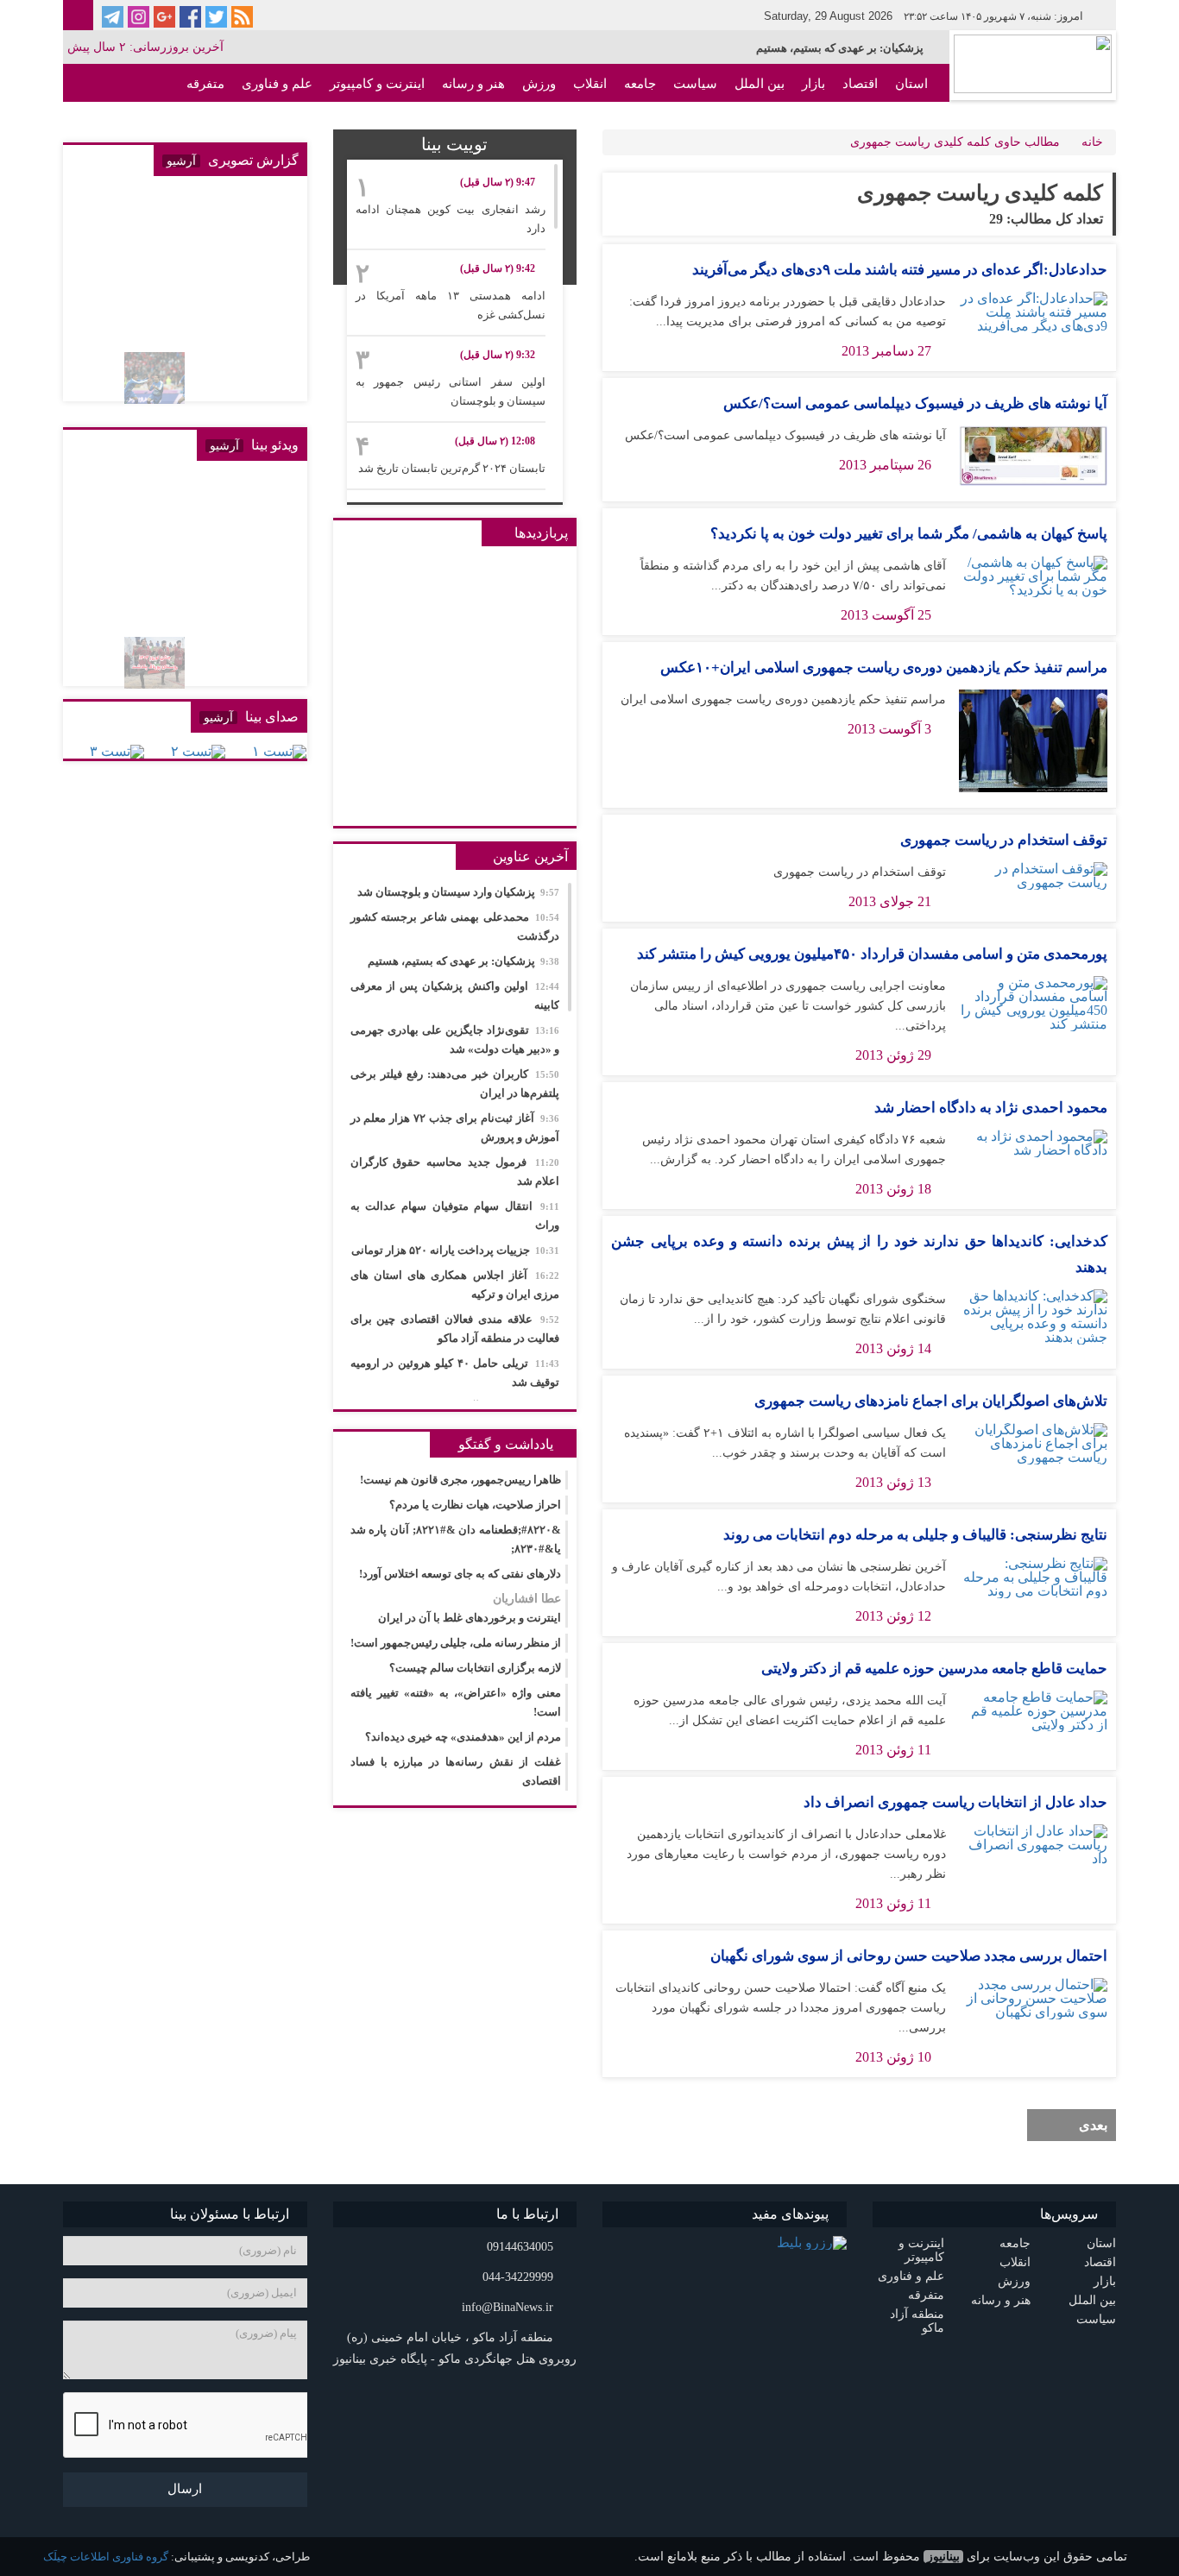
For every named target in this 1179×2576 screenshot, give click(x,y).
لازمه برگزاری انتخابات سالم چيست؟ (475, 1668)
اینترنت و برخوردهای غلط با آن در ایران (470, 1608)
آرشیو (181, 161)
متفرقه (205, 84)
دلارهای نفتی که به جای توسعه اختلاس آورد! (460, 1574)
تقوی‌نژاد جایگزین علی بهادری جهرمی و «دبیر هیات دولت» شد (455, 1039)
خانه (1092, 142)
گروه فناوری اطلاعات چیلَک (106, 2557)
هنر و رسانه (473, 84)
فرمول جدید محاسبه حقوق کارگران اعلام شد (455, 1171)
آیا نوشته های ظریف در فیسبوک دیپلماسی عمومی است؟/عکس (915, 403)
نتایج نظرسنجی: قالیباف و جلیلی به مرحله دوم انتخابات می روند (915, 1535)
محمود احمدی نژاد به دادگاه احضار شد (991, 1108)
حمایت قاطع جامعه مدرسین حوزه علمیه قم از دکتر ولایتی (934, 1669)
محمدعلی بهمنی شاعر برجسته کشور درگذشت (455, 926)
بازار (813, 84)
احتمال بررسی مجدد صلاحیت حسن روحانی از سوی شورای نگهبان (909, 1956)
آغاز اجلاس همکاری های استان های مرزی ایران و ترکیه (455, 1285)
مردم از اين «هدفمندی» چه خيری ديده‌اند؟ (463, 1737)
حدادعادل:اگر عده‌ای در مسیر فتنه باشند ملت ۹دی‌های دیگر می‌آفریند (900, 270)
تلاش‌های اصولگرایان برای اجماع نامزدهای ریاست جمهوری (931, 1401)
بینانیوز (943, 2557)
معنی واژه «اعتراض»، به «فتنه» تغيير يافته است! (456, 1702)
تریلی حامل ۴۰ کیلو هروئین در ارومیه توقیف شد (455, 1373)
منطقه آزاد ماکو (885, 122)
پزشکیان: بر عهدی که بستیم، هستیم (840, 48)
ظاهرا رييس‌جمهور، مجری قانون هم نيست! (460, 1480)
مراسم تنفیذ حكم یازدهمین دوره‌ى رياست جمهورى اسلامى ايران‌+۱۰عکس (884, 668)
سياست (695, 84)
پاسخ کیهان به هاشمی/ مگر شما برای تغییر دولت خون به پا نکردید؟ (909, 534)
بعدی (1093, 2125)
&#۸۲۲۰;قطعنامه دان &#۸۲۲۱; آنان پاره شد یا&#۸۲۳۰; (456, 1539)
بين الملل (760, 84)
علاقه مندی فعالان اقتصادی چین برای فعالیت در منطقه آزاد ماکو (455, 1329)
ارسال (185, 2489)
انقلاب (590, 84)
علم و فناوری (277, 84)
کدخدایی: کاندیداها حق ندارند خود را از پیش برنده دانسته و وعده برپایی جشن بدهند (859, 1254)
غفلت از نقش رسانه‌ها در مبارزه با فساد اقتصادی (456, 1771)
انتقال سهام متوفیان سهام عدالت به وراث (455, 1216)
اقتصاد (860, 84)
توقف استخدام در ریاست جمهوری (1004, 840)
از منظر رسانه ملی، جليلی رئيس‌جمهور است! (456, 1643)
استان (911, 84)
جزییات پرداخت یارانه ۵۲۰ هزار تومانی (455, 1250)
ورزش (539, 84)
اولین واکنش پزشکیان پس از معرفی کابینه (455, 995)
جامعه (640, 84)
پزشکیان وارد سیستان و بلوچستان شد (458, 892)
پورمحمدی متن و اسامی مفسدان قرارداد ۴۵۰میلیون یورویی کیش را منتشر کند (872, 954)
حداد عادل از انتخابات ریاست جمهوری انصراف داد (955, 1802)
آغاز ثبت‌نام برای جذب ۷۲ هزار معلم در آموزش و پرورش (455, 1127)
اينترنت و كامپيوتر (377, 84)
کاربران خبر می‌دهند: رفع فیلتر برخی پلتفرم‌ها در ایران (455, 1083)
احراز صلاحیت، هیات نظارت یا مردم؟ (475, 1505)
